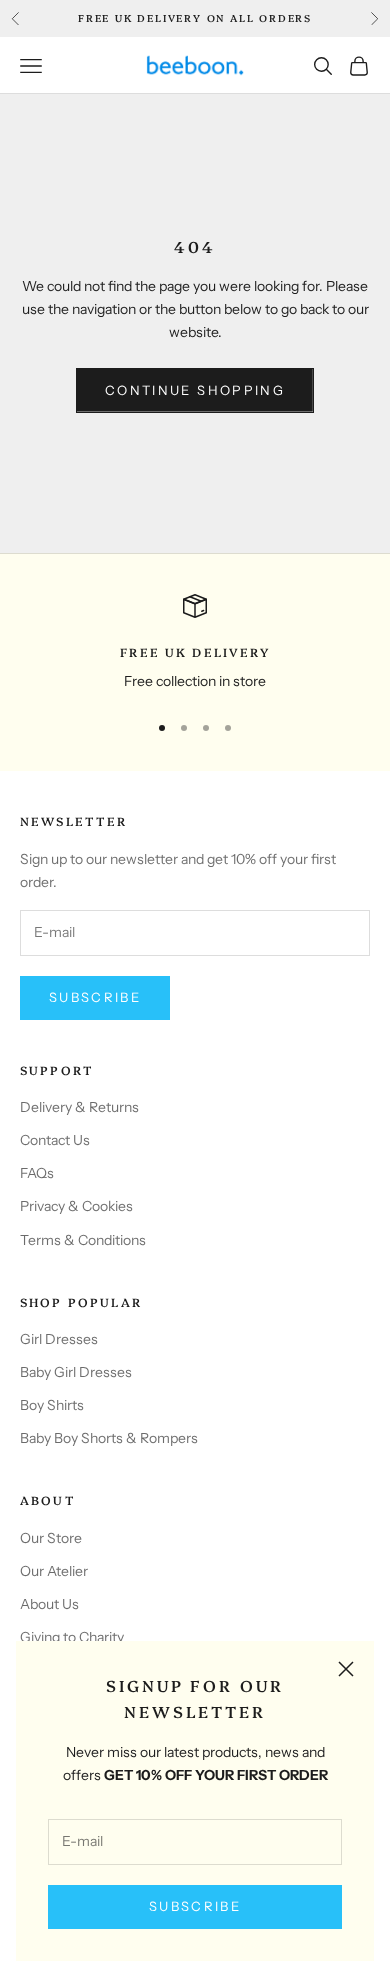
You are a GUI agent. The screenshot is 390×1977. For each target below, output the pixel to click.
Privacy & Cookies (76, 1206)
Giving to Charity (72, 1637)
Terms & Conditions (83, 1240)
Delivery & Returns (79, 1107)
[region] (195, 643)
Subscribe (195, 1906)
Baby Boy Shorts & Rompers (109, 1438)
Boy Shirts (52, 1405)
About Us (49, 1604)
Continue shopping (195, 390)
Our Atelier (54, 1571)
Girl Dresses (59, 1339)
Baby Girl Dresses (76, 1372)
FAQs (37, 1173)
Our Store (51, 1538)
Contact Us (55, 1140)
